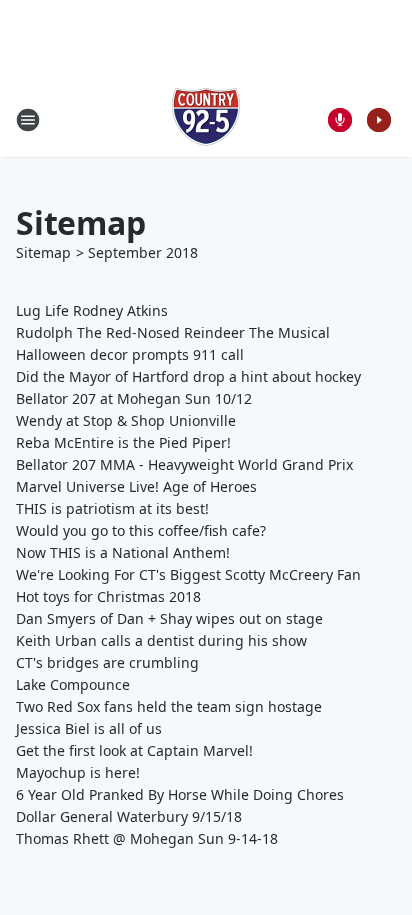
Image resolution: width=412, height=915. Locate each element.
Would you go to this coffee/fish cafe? (141, 530)
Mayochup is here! (78, 772)
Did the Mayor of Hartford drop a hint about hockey (188, 376)
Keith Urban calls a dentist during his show (161, 640)
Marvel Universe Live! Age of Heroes (136, 486)
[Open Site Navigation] (28, 120)
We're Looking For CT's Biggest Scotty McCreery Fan (188, 574)
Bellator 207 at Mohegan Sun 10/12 (134, 398)
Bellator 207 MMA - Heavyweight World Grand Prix (184, 464)
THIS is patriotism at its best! (112, 508)
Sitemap (43, 252)
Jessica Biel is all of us (89, 728)
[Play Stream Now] (379, 120)
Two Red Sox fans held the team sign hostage (169, 706)
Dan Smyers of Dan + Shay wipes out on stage (169, 618)
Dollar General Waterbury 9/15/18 (129, 816)
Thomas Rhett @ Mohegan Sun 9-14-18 (147, 838)
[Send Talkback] (340, 120)
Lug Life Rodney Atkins (92, 310)
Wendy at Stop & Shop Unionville (126, 420)
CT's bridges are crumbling (107, 662)
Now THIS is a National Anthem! (123, 552)
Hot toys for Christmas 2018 (108, 596)
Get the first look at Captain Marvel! (134, 750)
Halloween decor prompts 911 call (130, 354)
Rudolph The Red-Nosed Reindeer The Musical (173, 332)
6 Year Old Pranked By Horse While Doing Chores (180, 794)
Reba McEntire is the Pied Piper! (123, 442)
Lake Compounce (73, 684)
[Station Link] (206, 119)
